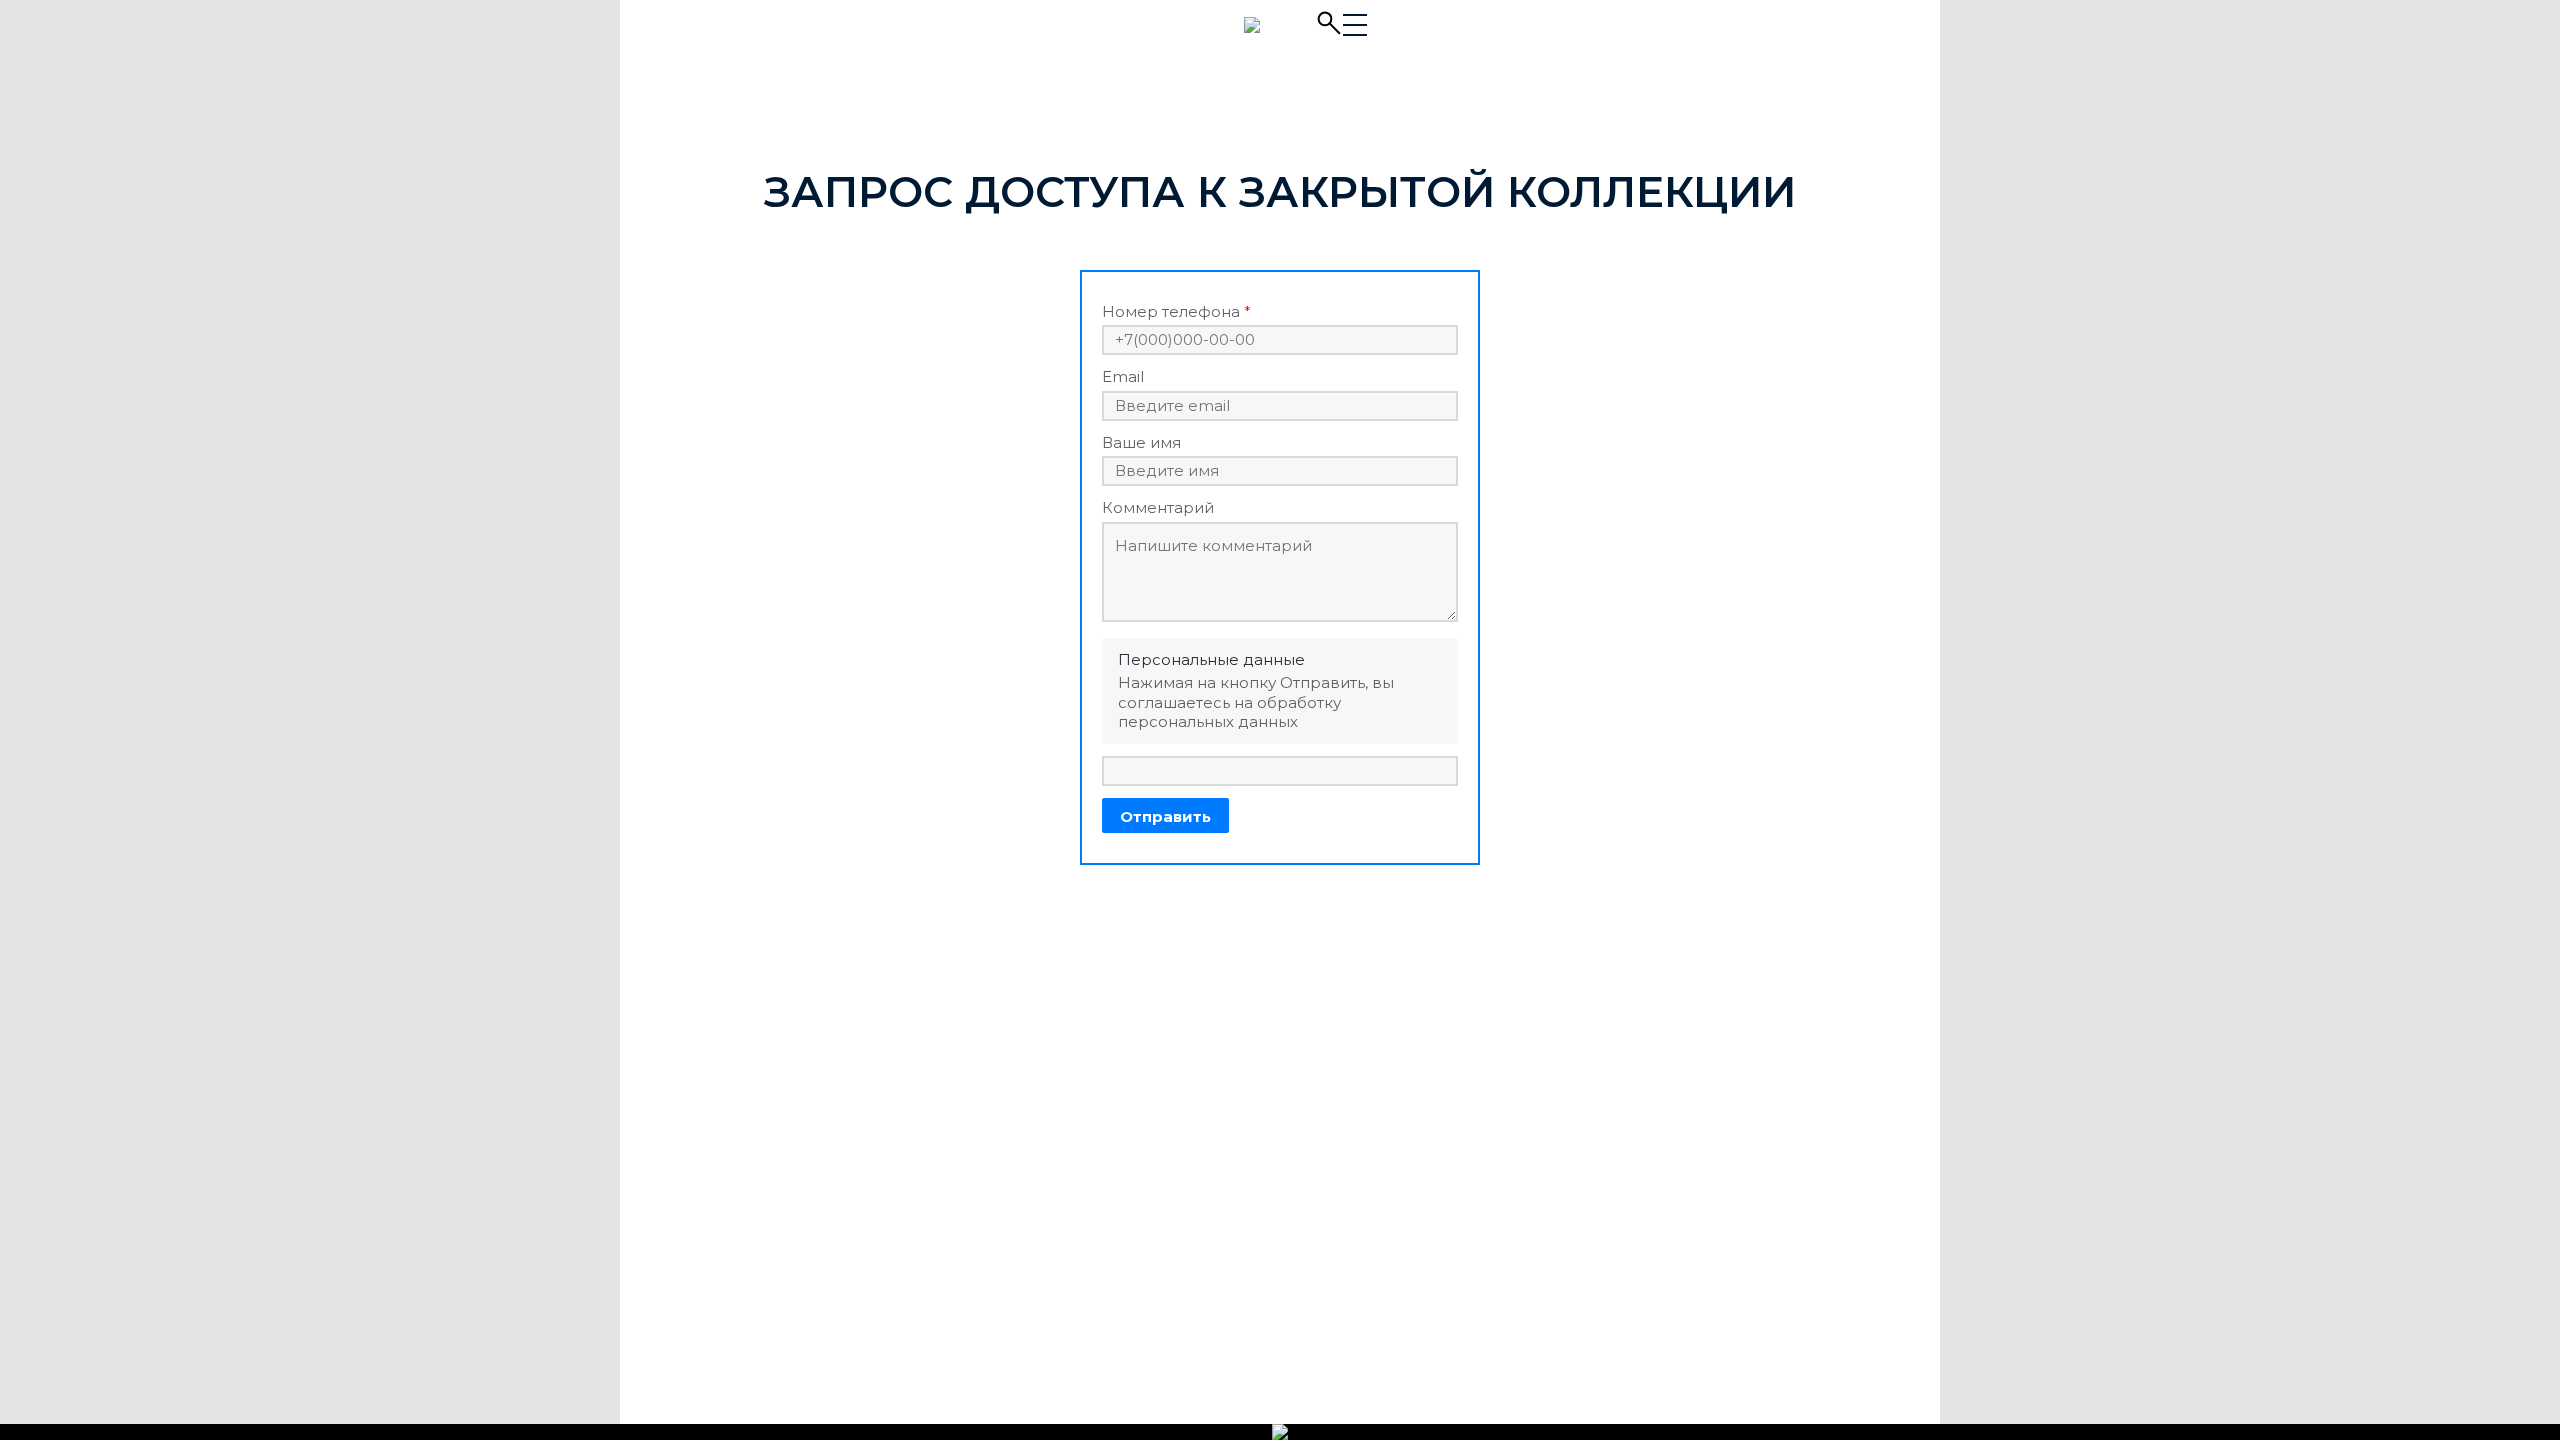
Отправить (1165, 816)
